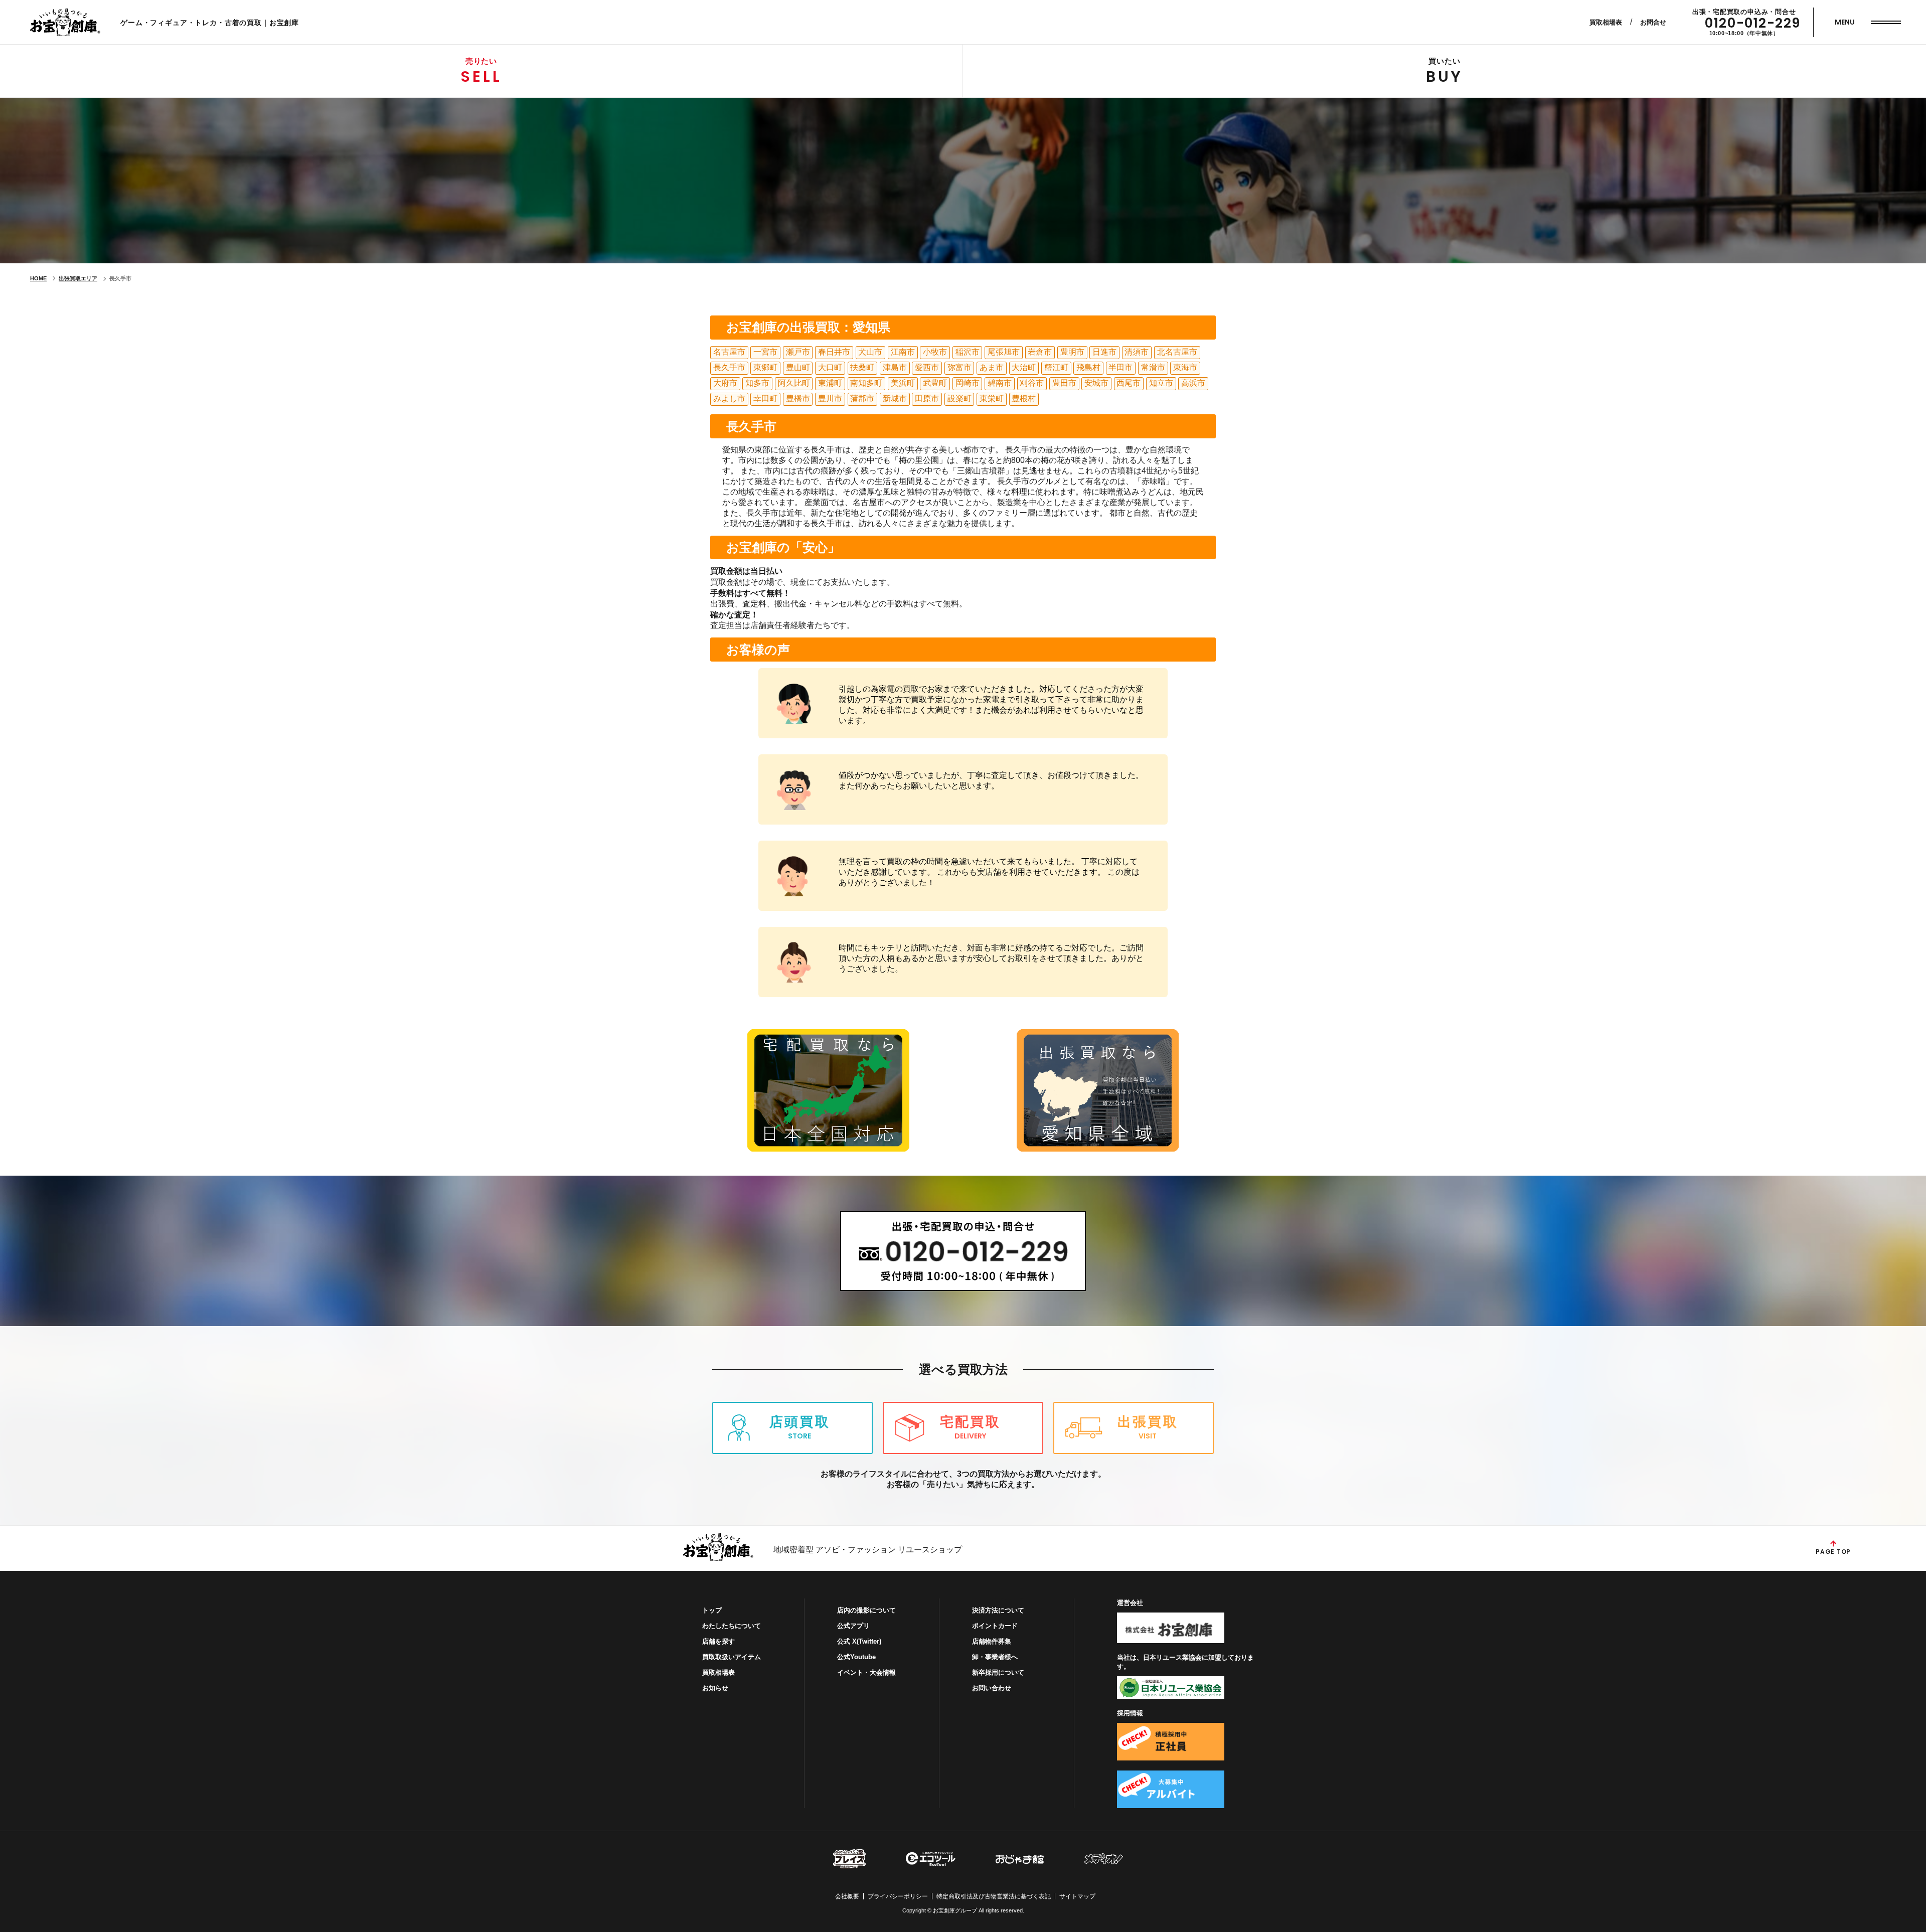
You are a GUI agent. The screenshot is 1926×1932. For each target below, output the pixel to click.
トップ (712, 1610)
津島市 (895, 367)
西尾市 (1129, 383)
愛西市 (927, 367)
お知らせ (715, 1688)
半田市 (1120, 367)
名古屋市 (729, 352)
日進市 (1104, 352)
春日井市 (834, 352)
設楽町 (959, 398)
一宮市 (765, 352)
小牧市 (935, 352)
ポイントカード (995, 1626)
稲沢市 (968, 352)
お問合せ (1653, 22)
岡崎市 (968, 383)
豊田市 (1064, 383)
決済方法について (998, 1610)
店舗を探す (718, 1641)
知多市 (757, 383)
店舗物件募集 (992, 1641)
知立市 (1161, 383)
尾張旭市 (1004, 352)
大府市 (725, 383)
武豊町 (935, 383)
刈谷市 (1032, 383)
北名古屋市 (1177, 352)
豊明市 (1072, 352)
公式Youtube (856, 1657)
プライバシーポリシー (898, 1896)
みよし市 (729, 398)
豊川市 (830, 398)
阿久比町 (794, 383)
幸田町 (765, 398)
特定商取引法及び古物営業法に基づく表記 (994, 1896)
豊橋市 (798, 398)
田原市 (927, 398)
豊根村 (1024, 398)
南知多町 (866, 383)
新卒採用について (998, 1672)
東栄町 (992, 398)
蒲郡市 (862, 398)
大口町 (830, 367)
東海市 (1185, 367)
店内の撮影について (866, 1610)
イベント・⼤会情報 (866, 1672)
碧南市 (1000, 383)
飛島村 (1088, 367)
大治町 (1024, 367)
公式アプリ (853, 1626)
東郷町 (765, 367)
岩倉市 (1040, 352)
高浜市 (1193, 383)
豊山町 (798, 367)
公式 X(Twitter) (859, 1641)
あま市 (992, 367)
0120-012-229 (1753, 23)
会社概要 (847, 1896)
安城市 (1096, 383)
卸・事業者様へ (995, 1657)
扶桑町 (862, 367)
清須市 (1137, 352)
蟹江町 (1056, 367)
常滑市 (1153, 367)
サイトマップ (1077, 1896)
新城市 (895, 398)
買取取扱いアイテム (732, 1657)
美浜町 (903, 383)
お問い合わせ (992, 1688)
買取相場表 (1606, 22)
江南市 (903, 352)
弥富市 (959, 367)
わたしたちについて (732, 1626)
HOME (38, 278)
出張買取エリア (78, 278)
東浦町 (830, 383)
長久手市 (729, 367)
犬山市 (870, 352)
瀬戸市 (798, 352)
